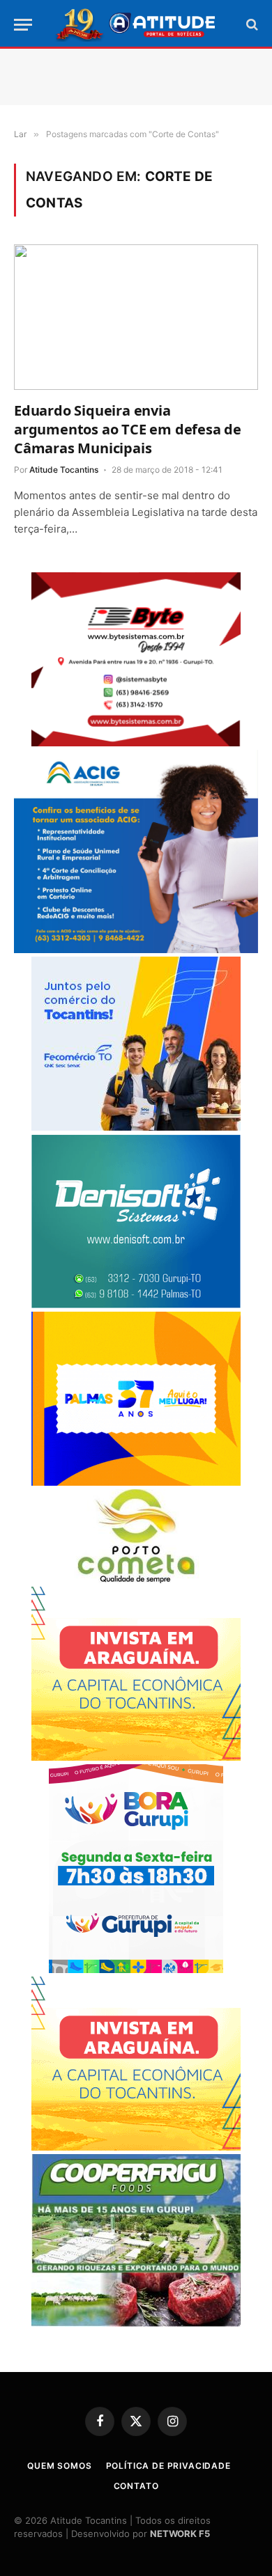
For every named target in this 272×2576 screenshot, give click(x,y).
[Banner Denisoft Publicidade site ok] (136, 1304)
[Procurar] (251, 25)
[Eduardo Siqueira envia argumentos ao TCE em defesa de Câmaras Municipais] (136, 317)
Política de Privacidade (168, 2466)
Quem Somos (59, 2466)
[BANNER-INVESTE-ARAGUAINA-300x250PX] (136, 1757)
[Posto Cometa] (136, 1579)
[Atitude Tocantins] (136, 24)
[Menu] (23, 25)
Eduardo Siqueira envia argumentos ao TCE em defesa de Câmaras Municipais (128, 429)
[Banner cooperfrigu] (136, 2323)
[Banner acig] (136, 949)
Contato (136, 2486)
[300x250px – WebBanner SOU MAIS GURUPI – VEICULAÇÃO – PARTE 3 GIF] (136, 1969)
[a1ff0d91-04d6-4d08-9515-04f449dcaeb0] (136, 1127)
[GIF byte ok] (136, 743)
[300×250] (136, 1482)
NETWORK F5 (180, 2534)
